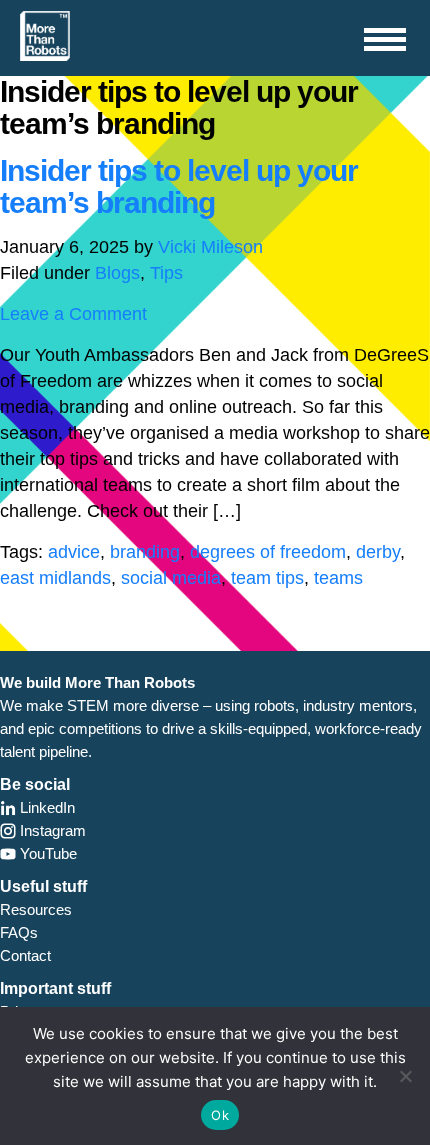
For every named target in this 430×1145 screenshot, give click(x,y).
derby (378, 552)
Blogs (117, 273)
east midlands (55, 578)
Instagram (51, 830)
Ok (220, 1115)
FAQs (19, 932)
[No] (405, 1076)
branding (145, 552)
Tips (166, 273)
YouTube (46, 853)
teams (338, 578)
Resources (36, 909)
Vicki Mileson (210, 247)
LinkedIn (45, 807)
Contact (25, 955)
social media (171, 578)
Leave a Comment (73, 314)
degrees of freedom (268, 552)
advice (74, 552)
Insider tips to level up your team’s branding (179, 186)
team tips (267, 578)
